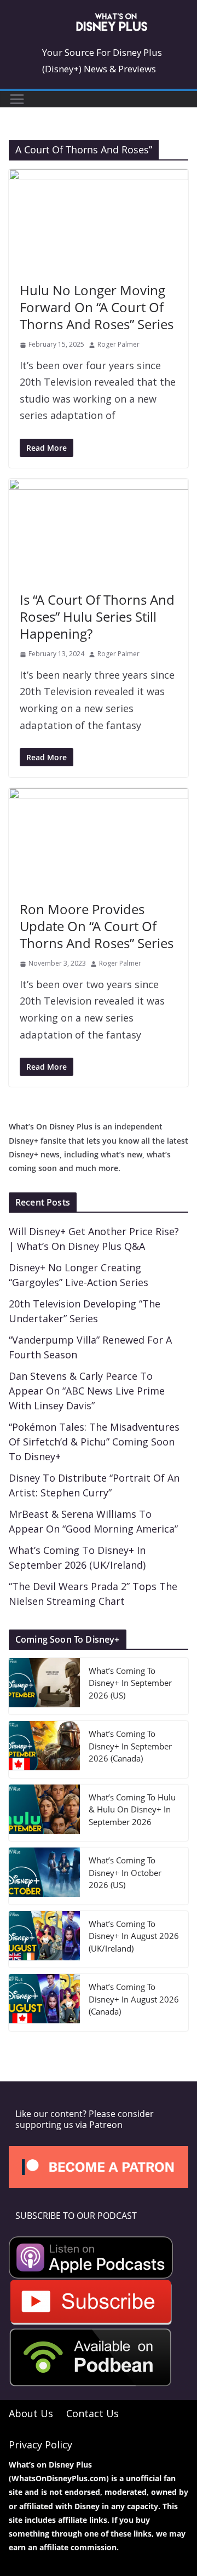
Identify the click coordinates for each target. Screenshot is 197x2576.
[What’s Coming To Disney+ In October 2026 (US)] (44, 1876)
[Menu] (17, 99)
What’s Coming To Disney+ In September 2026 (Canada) (130, 1746)
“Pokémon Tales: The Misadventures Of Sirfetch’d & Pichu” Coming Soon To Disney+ (94, 1442)
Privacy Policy (40, 2444)
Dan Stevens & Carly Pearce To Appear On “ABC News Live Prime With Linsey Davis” (87, 1391)
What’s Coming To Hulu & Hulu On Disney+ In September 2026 (132, 1809)
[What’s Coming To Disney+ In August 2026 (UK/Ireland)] (44, 1940)
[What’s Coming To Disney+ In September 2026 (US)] (44, 1686)
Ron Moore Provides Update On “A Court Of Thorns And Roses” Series (97, 926)
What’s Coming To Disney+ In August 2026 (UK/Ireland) (134, 1936)
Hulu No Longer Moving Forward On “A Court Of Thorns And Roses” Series (97, 307)
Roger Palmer (118, 344)
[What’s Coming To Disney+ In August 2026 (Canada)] (44, 2003)
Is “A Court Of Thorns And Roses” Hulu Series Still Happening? (97, 616)
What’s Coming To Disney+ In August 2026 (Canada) (134, 1999)
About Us (31, 2413)
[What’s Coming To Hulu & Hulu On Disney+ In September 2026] (44, 1813)
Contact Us (92, 2413)
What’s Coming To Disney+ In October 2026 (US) (125, 1872)
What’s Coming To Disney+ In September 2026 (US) (130, 1683)
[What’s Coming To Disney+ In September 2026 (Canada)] (44, 1749)
